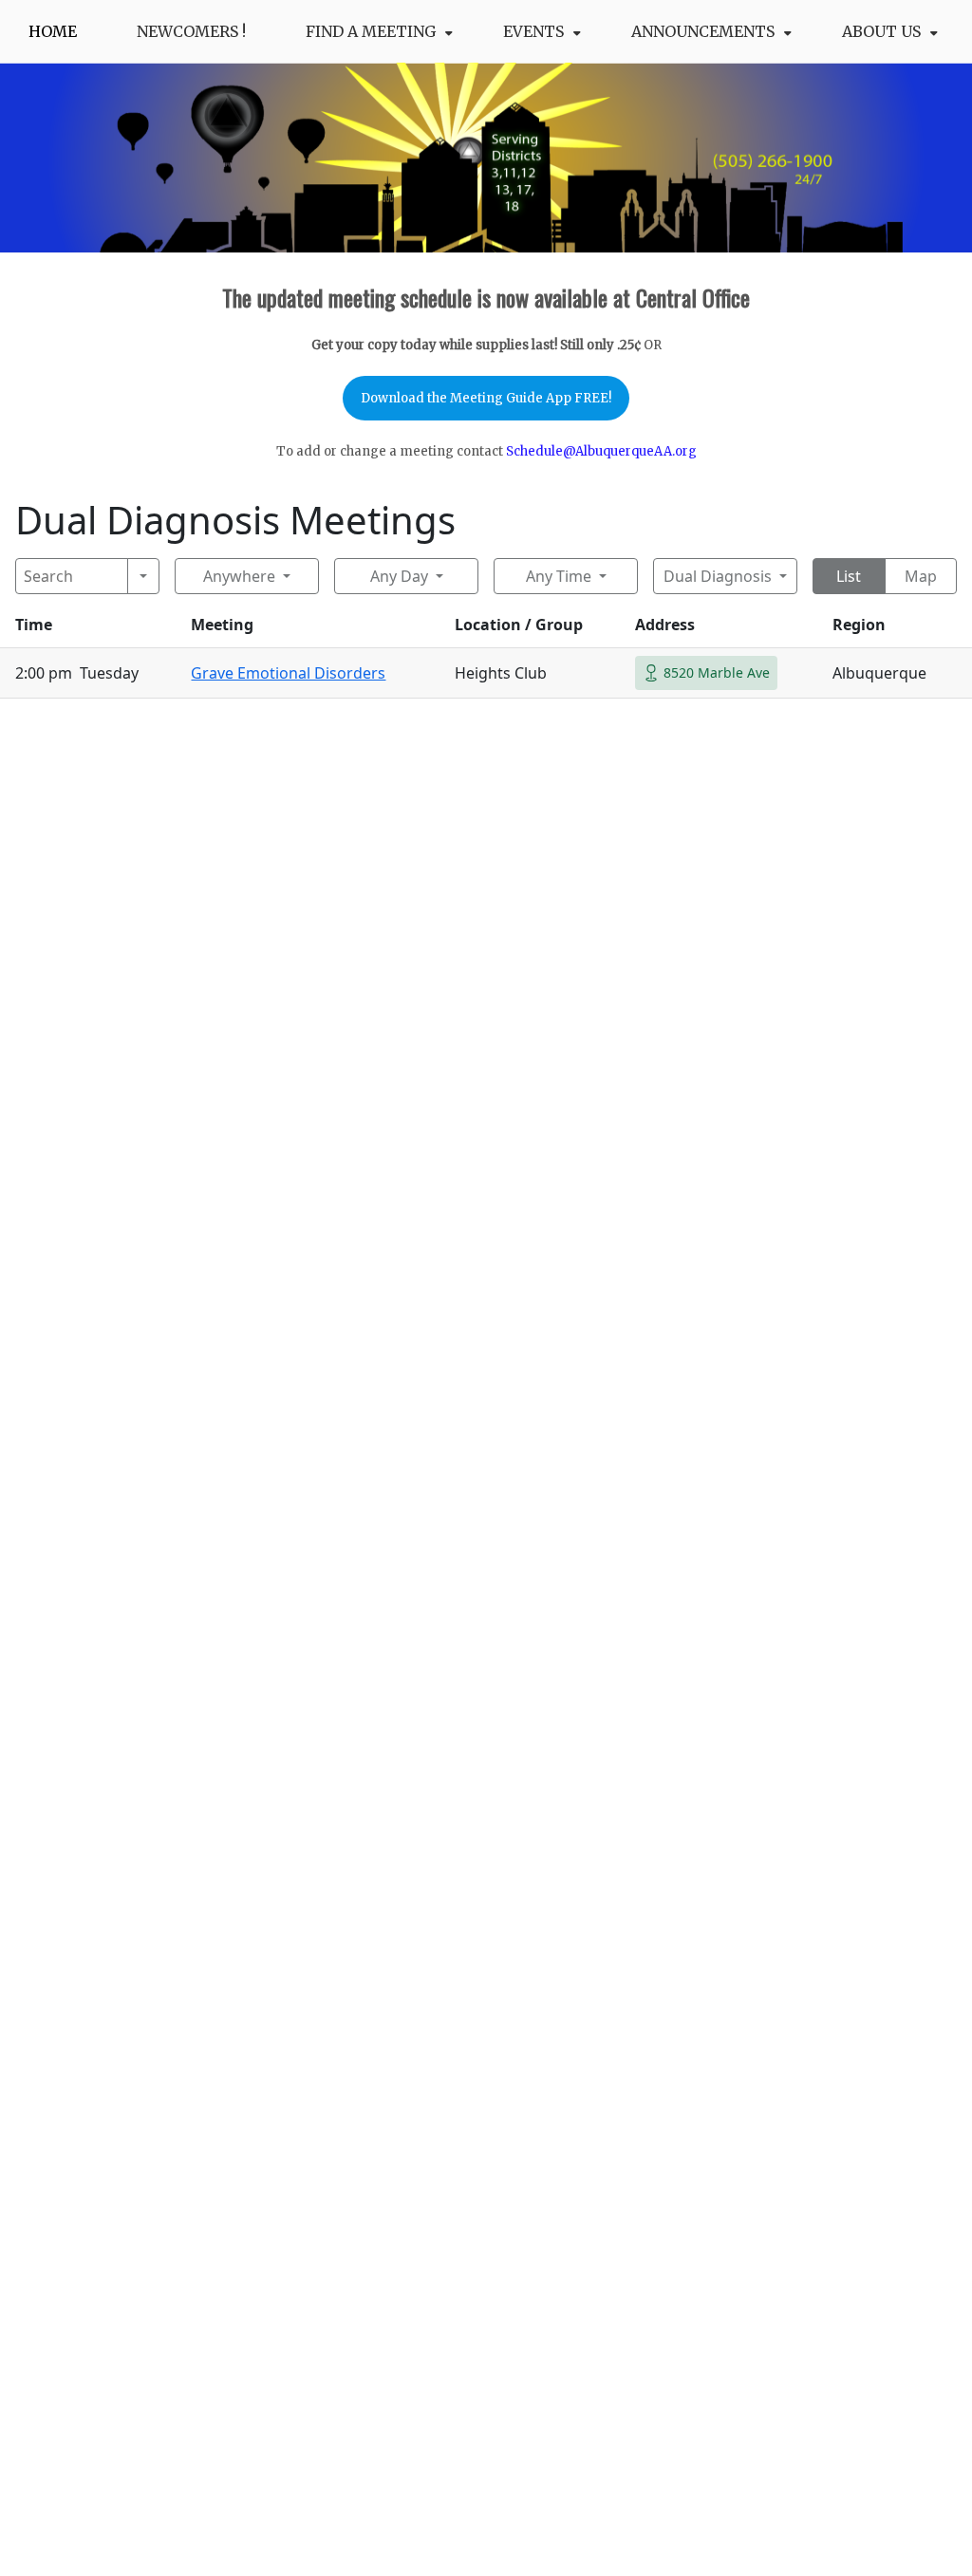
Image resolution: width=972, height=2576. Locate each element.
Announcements (703, 31)
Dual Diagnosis (718, 576)
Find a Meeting (371, 31)
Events (533, 31)
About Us (881, 31)
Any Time (559, 576)
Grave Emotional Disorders (288, 673)
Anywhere (239, 576)
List (849, 576)
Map (921, 576)
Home (53, 31)
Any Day (399, 576)
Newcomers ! (191, 31)
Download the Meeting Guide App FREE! (486, 398)
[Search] (144, 576)
